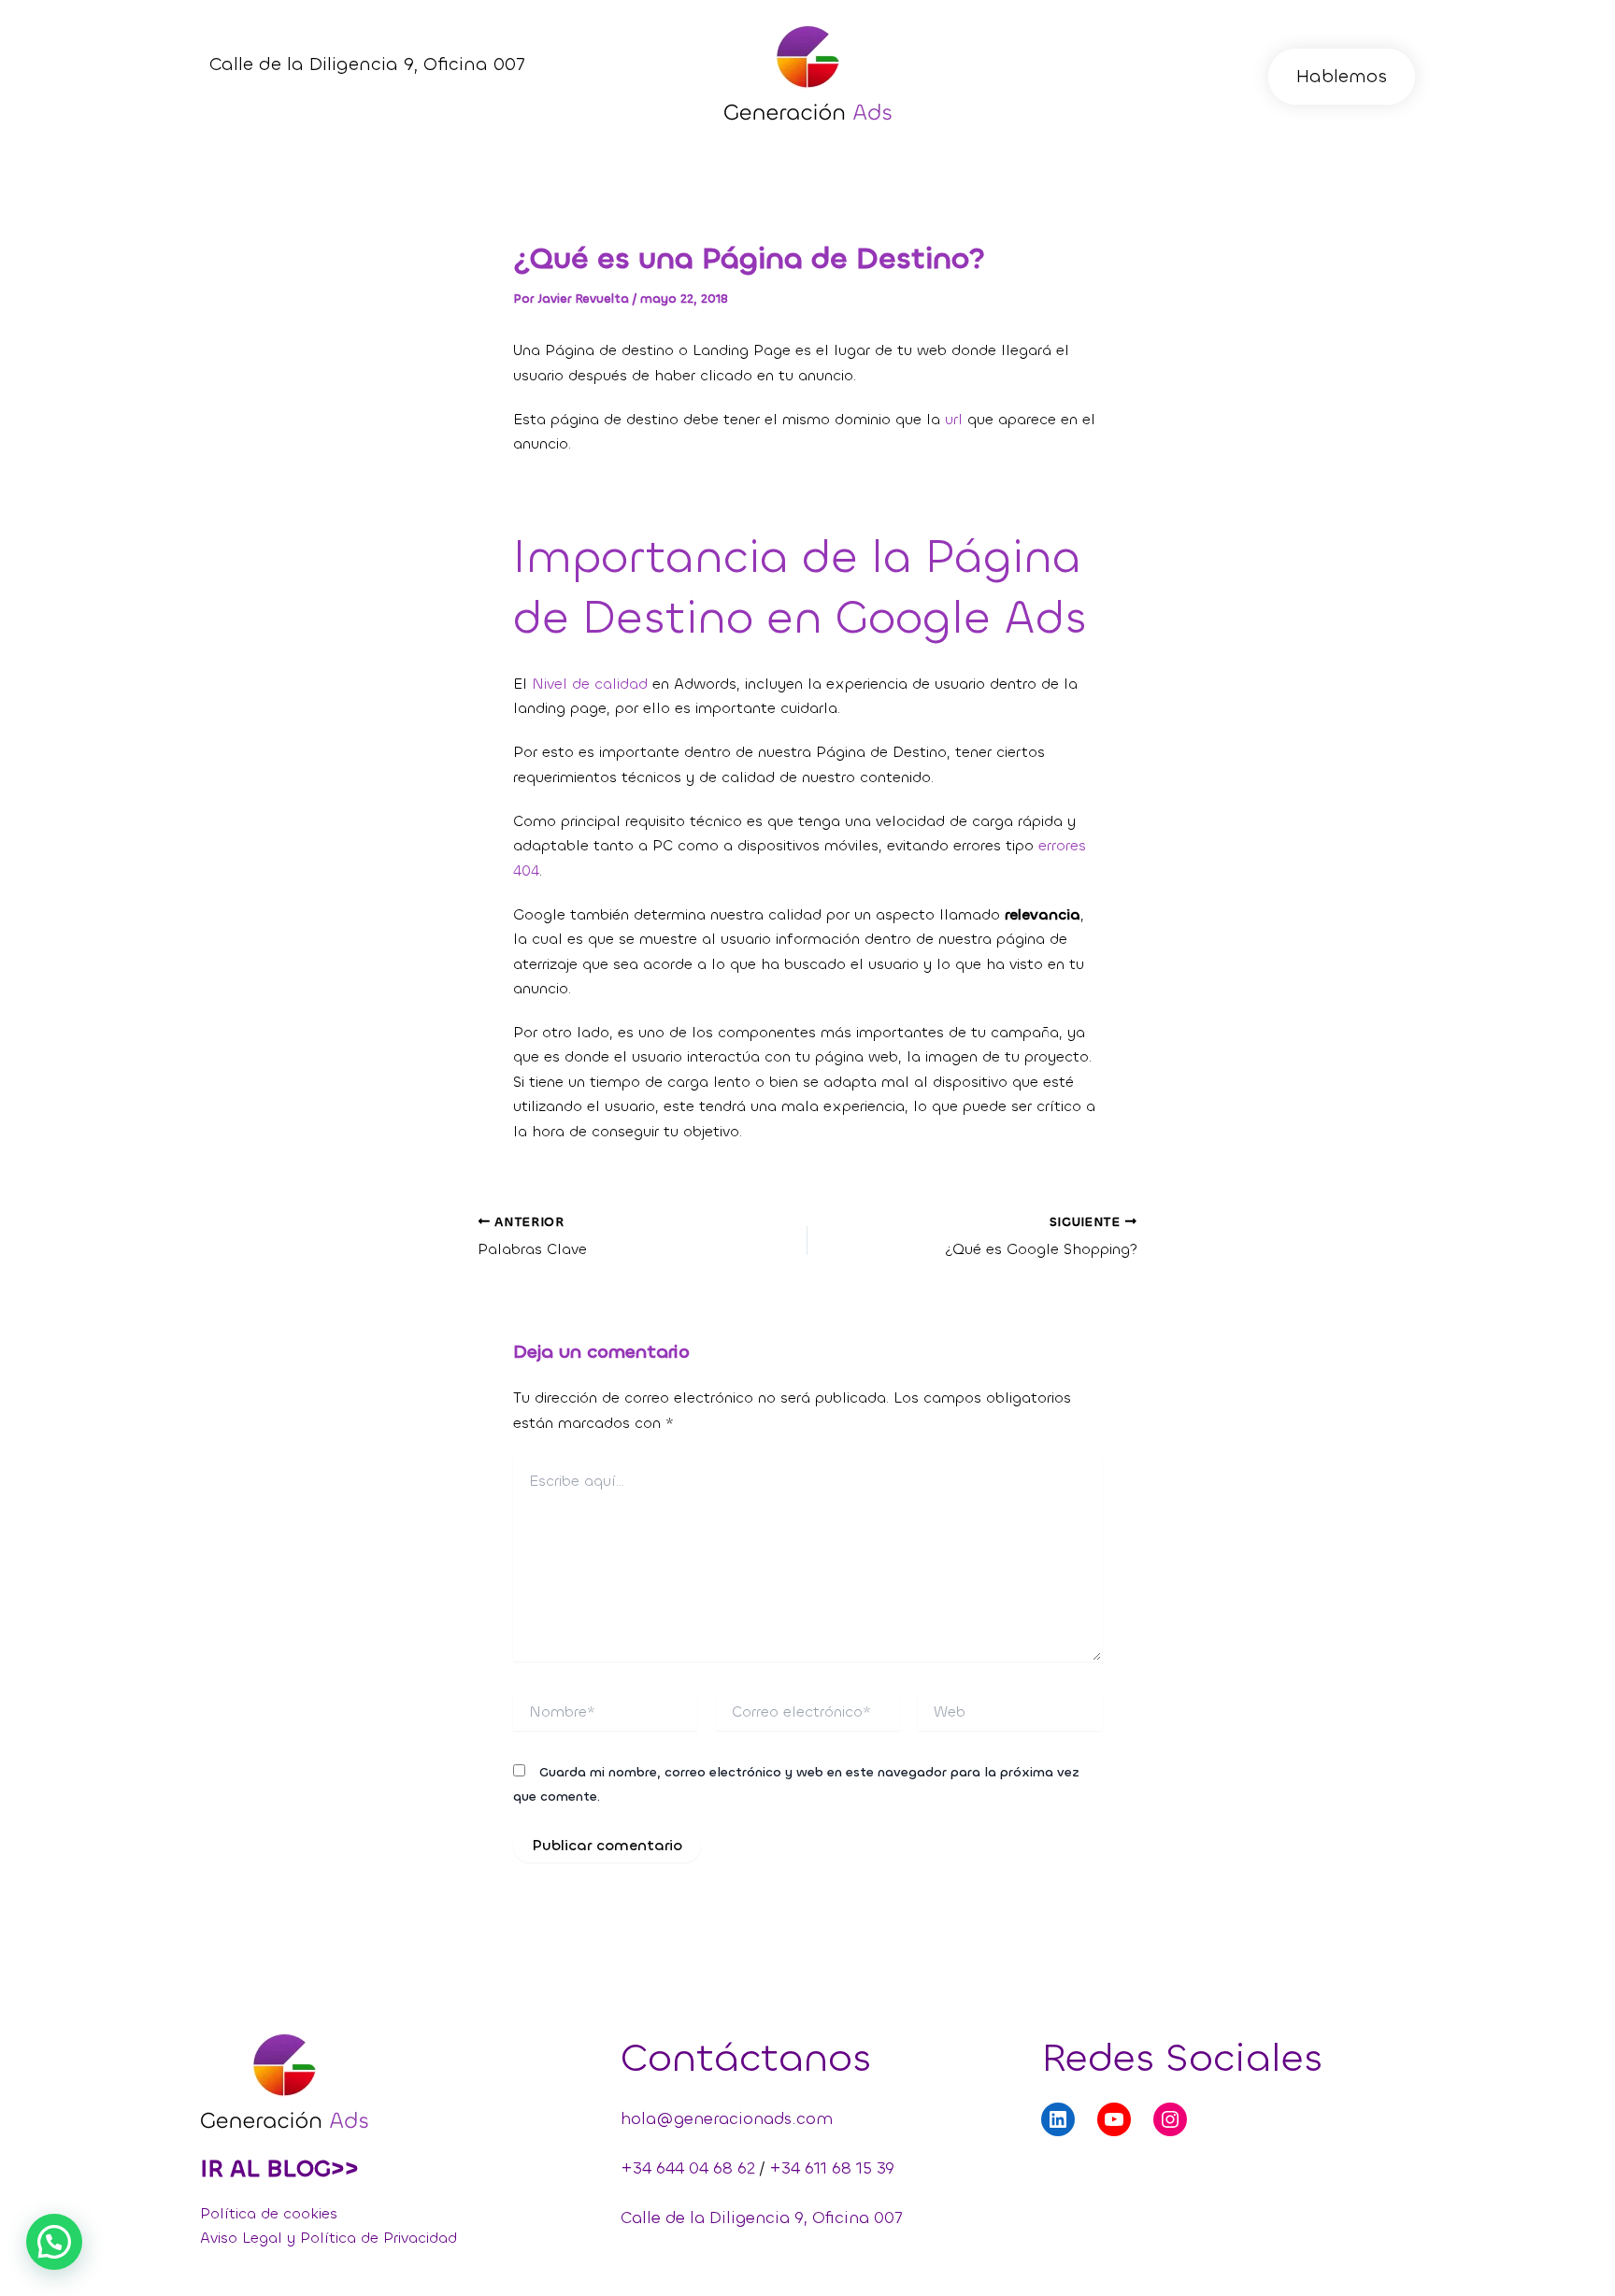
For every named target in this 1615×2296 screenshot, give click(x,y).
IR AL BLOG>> (279, 2168)
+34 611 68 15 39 (832, 2168)
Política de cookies (269, 2213)
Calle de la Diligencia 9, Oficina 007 (761, 2218)
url (954, 419)
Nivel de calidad (590, 684)
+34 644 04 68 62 (688, 2168)
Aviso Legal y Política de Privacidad (329, 2238)
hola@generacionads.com (727, 2118)
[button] (1342, 77)
